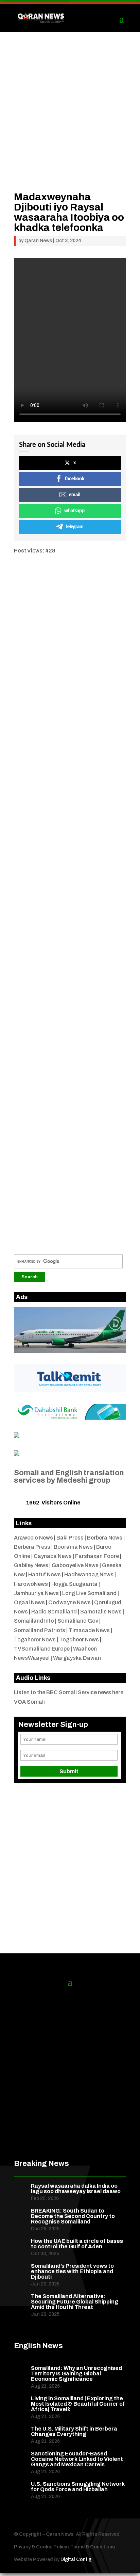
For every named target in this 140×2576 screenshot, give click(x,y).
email (75, 495)
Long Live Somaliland (89, 1593)
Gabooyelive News (75, 1565)
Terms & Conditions (93, 2547)
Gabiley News (31, 1565)
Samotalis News (101, 1612)
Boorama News (73, 1547)
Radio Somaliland (54, 1612)
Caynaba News (53, 1556)
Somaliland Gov (78, 1621)
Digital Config (76, 2559)
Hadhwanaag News (89, 1574)
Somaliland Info (34, 1621)
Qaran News (38, 241)
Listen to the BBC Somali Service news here (69, 1692)
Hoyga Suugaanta (74, 1584)
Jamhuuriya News (36, 1593)
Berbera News (105, 1538)
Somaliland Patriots (40, 1630)
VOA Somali (29, 1702)
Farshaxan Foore (97, 1556)
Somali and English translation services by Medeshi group (69, 1477)
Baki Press (70, 1538)
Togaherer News (35, 1640)
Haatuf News (45, 1574)
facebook (75, 479)
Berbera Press (32, 1547)
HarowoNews (31, 1584)
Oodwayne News (69, 1602)
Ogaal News (29, 1602)
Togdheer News (79, 1640)
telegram (75, 527)
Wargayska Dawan (77, 1658)
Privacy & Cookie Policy (40, 2547)
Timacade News (89, 1630)
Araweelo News (33, 1538)
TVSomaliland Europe (42, 1649)
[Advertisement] (70, 122)
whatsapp (74, 511)
